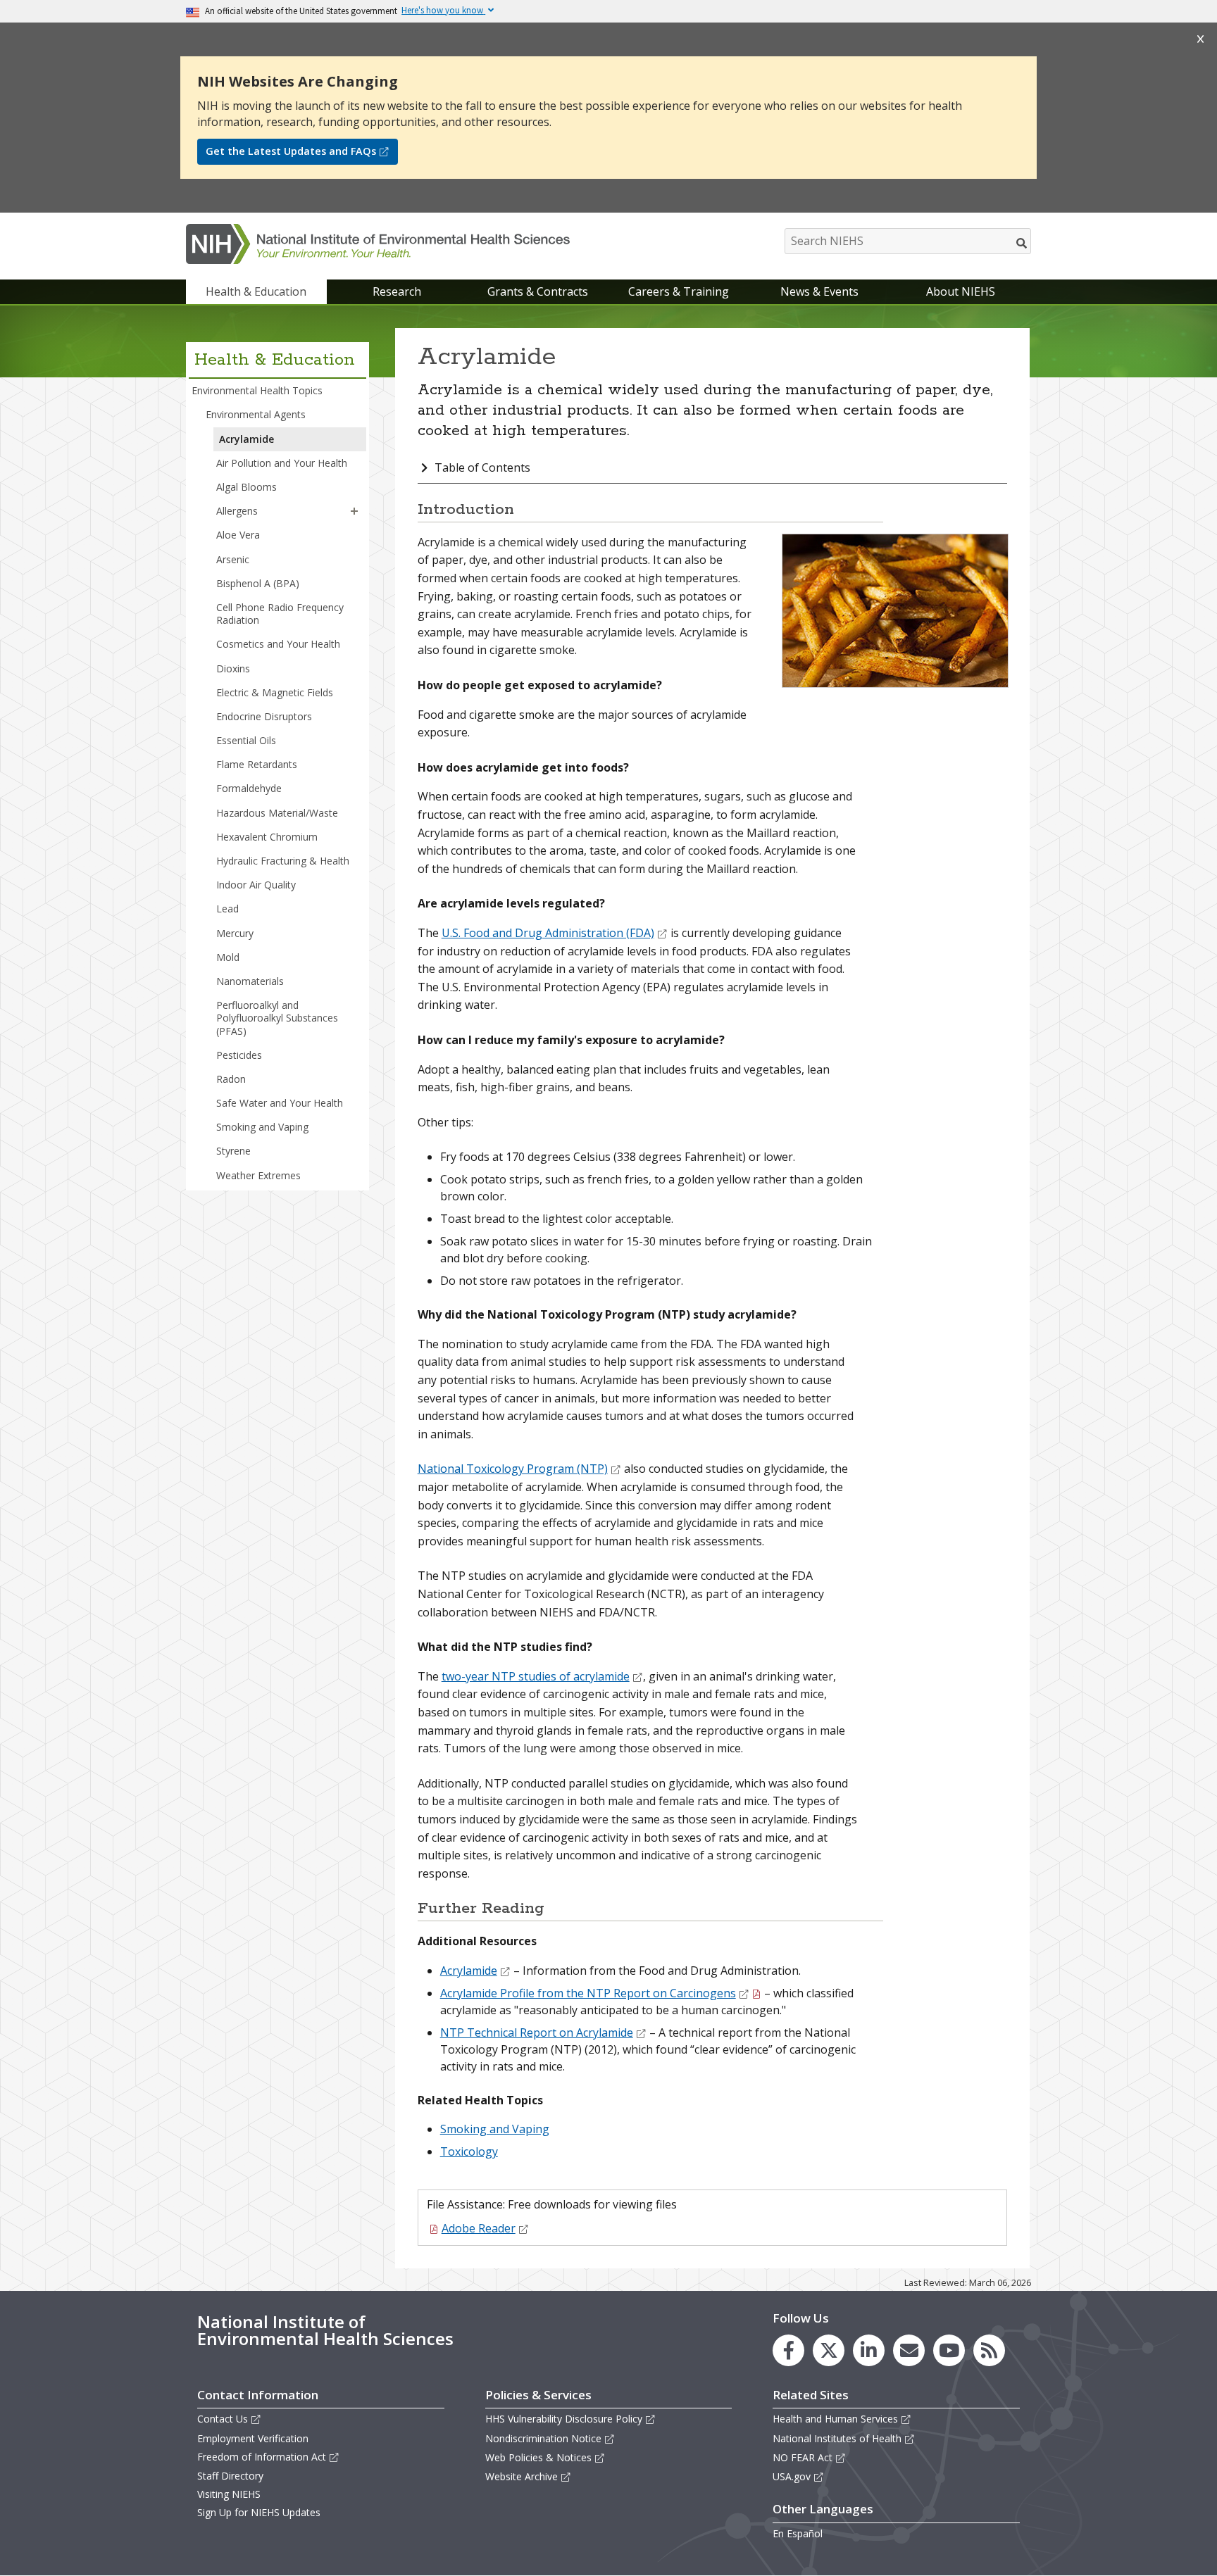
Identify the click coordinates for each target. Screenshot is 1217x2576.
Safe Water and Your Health (280, 1103)
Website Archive (522, 2476)
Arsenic (233, 559)
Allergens (237, 511)
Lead (227, 909)
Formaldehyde (249, 788)
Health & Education (256, 291)
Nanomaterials (250, 981)
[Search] (1022, 243)
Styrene (233, 1151)
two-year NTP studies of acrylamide (536, 1676)
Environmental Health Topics (257, 390)
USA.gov (792, 2476)
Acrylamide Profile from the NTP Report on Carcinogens (588, 1993)
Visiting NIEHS (229, 2494)
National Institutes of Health (837, 2438)
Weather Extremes (258, 1175)
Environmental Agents (256, 414)
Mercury (235, 933)
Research (397, 291)
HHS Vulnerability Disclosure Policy (564, 2419)
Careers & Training (679, 291)
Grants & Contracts (538, 291)
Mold (228, 957)
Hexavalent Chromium (267, 837)
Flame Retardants (257, 764)
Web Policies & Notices (538, 2457)
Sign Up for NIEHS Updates (259, 2512)
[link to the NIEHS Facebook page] (788, 2350)
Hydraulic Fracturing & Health (283, 861)
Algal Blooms (246, 487)
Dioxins (233, 668)
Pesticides (239, 1055)
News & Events (819, 291)
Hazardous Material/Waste (277, 813)
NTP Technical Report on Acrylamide (537, 2032)
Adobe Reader (479, 2228)
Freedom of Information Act (262, 2457)
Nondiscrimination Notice (543, 2438)
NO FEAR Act (803, 2457)
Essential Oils (246, 740)
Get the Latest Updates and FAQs (291, 151)
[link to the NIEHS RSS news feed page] (989, 2350)
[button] (354, 511)
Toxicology (469, 2151)
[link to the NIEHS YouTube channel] (949, 2350)
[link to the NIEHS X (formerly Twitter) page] (829, 2350)
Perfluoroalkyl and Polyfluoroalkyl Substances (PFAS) (277, 1018)
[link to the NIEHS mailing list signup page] (909, 2350)
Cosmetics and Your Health (278, 644)
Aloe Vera (238, 535)
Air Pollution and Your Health (282, 463)
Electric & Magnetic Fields (275, 692)
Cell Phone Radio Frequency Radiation (280, 614)
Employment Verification (253, 2438)
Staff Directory (230, 2476)
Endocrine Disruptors (264, 716)
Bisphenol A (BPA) (258, 583)
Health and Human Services (835, 2419)
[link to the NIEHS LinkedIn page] (869, 2350)
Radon (231, 1079)
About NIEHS (961, 291)
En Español (798, 2533)
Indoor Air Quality (256, 885)
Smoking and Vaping (262, 1127)
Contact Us (223, 2419)
